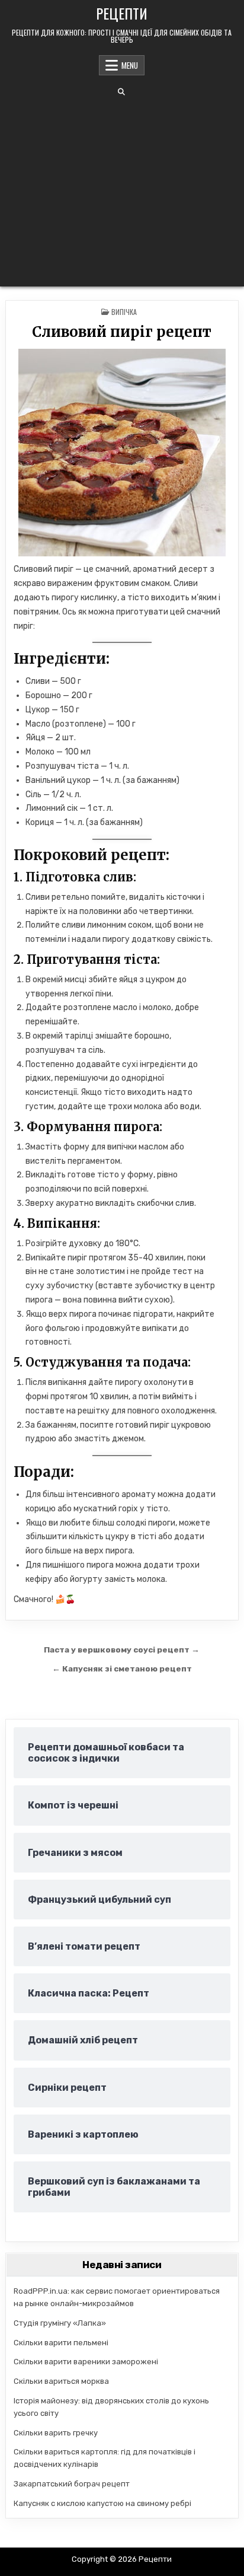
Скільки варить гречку (56, 2433)
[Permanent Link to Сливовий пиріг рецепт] (122, 453)
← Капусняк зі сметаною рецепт (122, 1668)
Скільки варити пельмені (61, 2343)
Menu (130, 65)
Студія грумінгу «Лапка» (60, 2323)
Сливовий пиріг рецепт (122, 332)
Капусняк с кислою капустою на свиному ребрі (102, 2503)
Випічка (124, 312)
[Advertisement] (122, 191)
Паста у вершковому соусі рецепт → (122, 1650)
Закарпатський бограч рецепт (72, 2484)
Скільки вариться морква (61, 2381)
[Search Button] (121, 92)
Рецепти (122, 13)
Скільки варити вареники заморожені (86, 2362)
